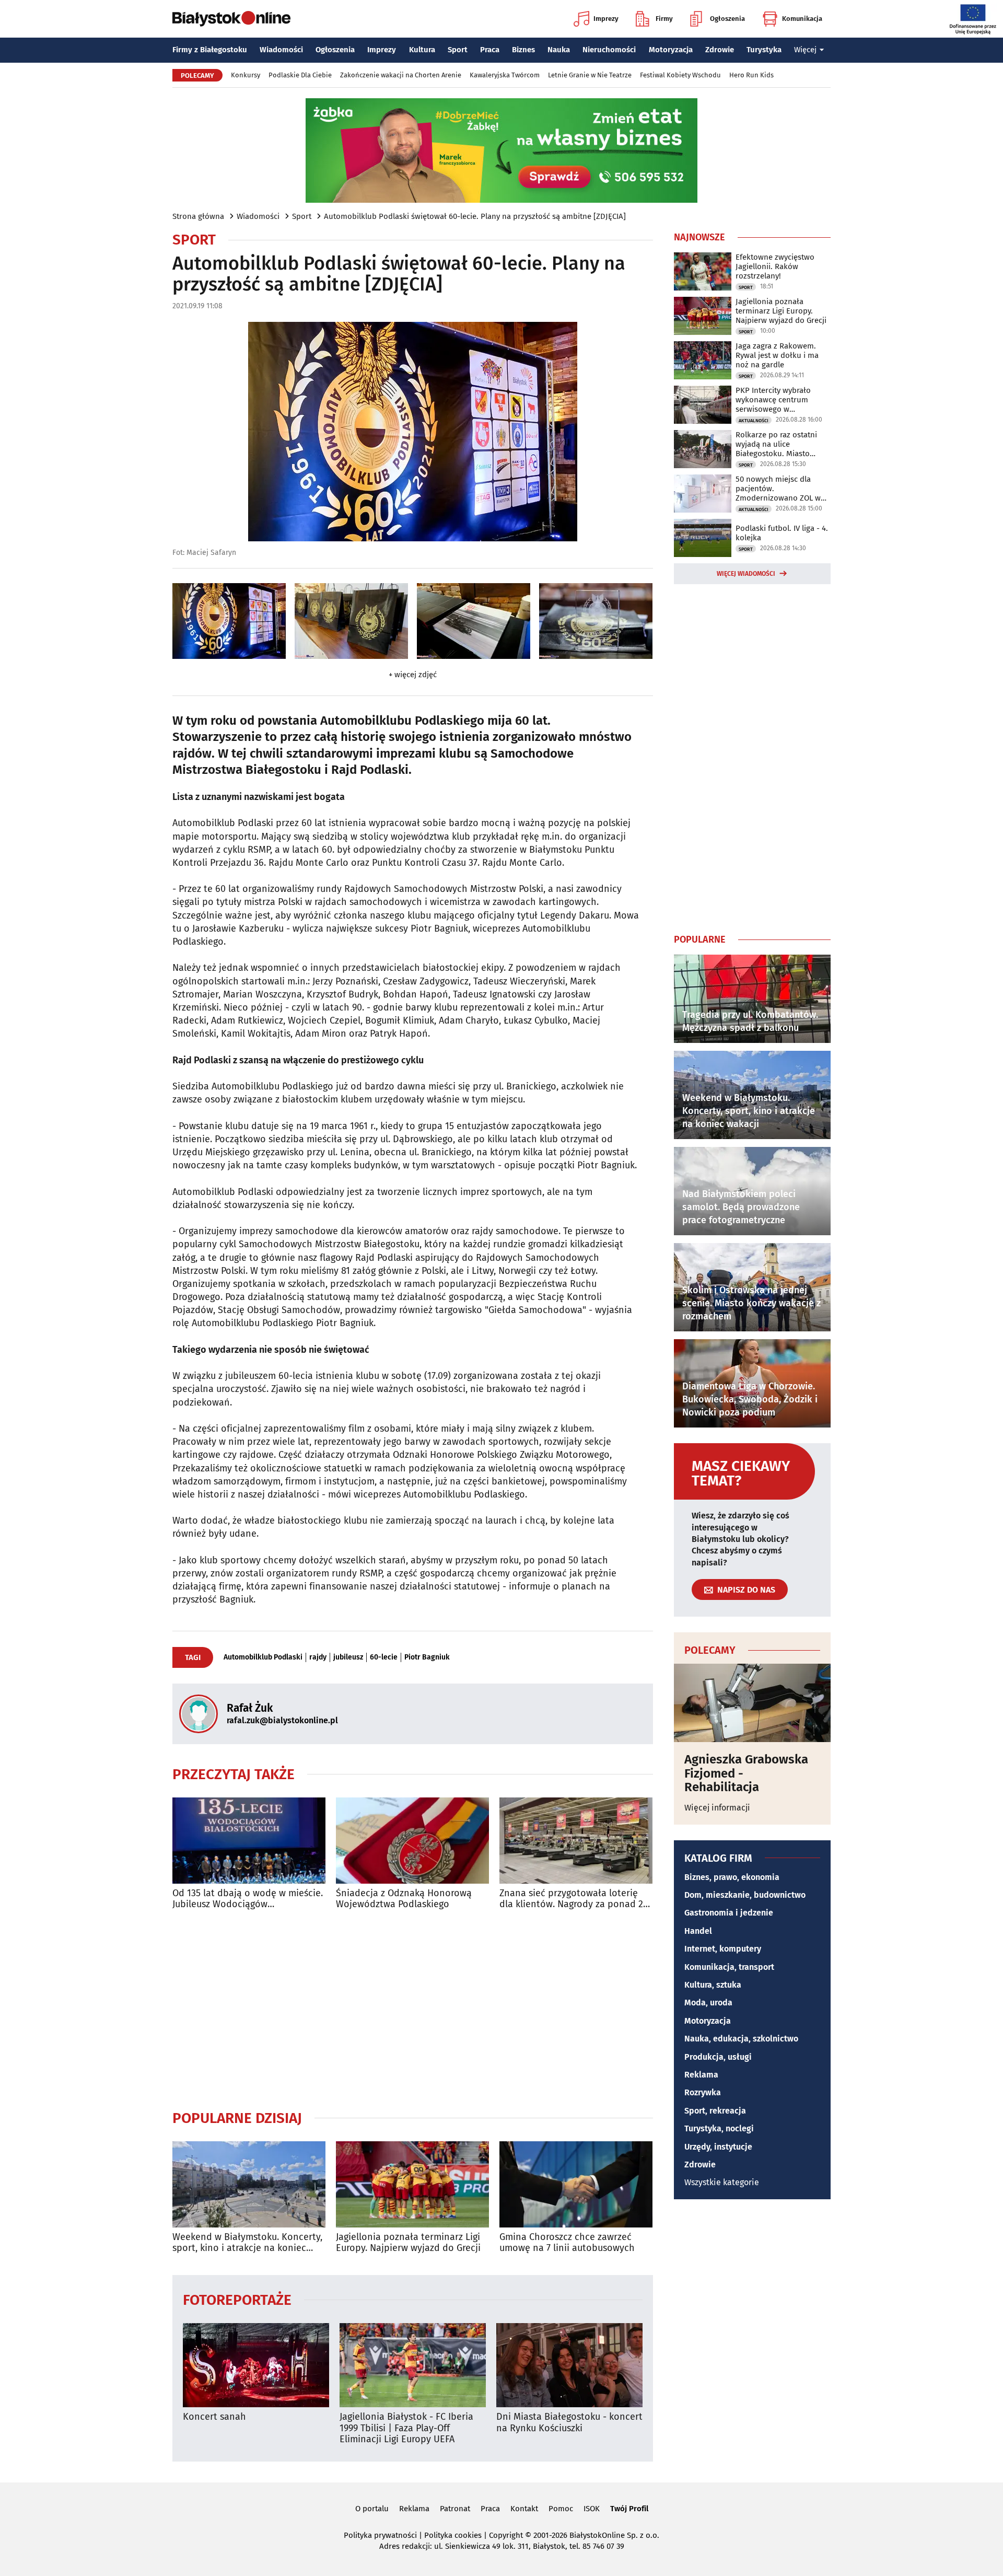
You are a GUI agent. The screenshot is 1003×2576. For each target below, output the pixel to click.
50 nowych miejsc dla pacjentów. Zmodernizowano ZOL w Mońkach (778, 489)
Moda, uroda (708, 2003)
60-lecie (384, 1657)
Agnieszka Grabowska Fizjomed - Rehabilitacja (746, 1773)
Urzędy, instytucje (718, 2147)
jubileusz (348, 1657)
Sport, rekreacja (715, 2111)
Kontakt (524, 2509)
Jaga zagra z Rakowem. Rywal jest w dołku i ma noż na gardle (777, 355)
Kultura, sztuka (713, 1985)
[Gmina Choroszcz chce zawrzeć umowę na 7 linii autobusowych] (576, 2184)
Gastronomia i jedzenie (729, 1913)
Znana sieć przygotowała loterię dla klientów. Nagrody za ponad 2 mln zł (571, 1899)
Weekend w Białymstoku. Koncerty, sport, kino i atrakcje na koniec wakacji (247, 2243)
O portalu (372, 2509)
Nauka (559, 50)
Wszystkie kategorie (722, 2182)
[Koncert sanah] (256, 2365)
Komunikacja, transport (729, 1967)
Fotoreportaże (237, 2299)
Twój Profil (629, 2509)
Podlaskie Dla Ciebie (300, 75)
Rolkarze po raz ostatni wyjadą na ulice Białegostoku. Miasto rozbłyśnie (776, 444)
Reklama (701, 2075)
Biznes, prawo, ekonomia (732, 1877)
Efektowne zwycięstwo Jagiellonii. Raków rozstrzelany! (775, 266)
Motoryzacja (671, 50)
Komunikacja (802, 19)
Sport (458, 50)
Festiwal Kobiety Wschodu (680, 75)
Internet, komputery (723, 1949)
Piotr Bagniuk (427, 1657)
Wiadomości (281, 50)
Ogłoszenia (727, 19)
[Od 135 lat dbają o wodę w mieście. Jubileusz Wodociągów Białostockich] (249, 1841)
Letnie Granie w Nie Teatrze (590, 75)
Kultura (422, 50)
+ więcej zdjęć (413, 675)
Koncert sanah (214, 2417)
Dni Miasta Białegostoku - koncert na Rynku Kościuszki (569, 2423)
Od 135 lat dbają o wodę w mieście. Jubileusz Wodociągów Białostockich (248, 1899)
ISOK (592, 2509)
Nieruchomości (609, 50)
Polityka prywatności (380, 2535)
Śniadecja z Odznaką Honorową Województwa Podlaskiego (404, 1899)
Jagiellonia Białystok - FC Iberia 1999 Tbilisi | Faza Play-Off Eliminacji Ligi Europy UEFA (406, 2428)
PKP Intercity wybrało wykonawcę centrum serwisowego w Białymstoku (773, 400)
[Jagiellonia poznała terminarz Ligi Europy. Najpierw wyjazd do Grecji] (412, 2184)
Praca (490, 50)
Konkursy (246, 75)
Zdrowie (720, 50)
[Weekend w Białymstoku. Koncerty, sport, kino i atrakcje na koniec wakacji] (249, 2184)
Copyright (506, 2535)
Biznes (523, 50)
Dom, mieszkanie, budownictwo (745, 1895)
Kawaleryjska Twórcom (505, 75)
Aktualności (754, 421)
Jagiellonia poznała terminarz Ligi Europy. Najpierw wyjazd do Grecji (408, 2243)
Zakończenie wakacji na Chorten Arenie (401, 75)
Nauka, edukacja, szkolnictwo (741, 2039)
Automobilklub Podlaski (263, 1657)
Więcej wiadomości (746, 574)
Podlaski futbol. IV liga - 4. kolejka (782, 533)
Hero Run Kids (751, 75)
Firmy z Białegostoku (210, 50)
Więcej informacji (717, 1808)
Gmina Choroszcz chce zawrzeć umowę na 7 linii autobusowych (567, 2243)
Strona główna (198, 216)
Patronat (455, 2509)
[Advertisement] (413, 2010)
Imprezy (606, 19)
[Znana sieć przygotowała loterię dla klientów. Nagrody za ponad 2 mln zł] (576, 1841)
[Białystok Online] (231, 19)
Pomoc (561, 2509)
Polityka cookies (453, 2535)
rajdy (318, 1657)
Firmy (664, 19)
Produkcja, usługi (718, 2057)
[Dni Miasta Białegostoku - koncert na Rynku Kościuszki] (569, 2365)
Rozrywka (703, 2092)
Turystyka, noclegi (719, 2128)
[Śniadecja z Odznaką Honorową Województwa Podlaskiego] (412, 1841)
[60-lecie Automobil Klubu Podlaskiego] (229, 621)
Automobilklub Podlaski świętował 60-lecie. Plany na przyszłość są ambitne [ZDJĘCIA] (475, 216)
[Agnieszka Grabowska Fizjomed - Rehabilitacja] (752, 1703)
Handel (698, 1931)
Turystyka (764, 50)
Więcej (805, 50)
